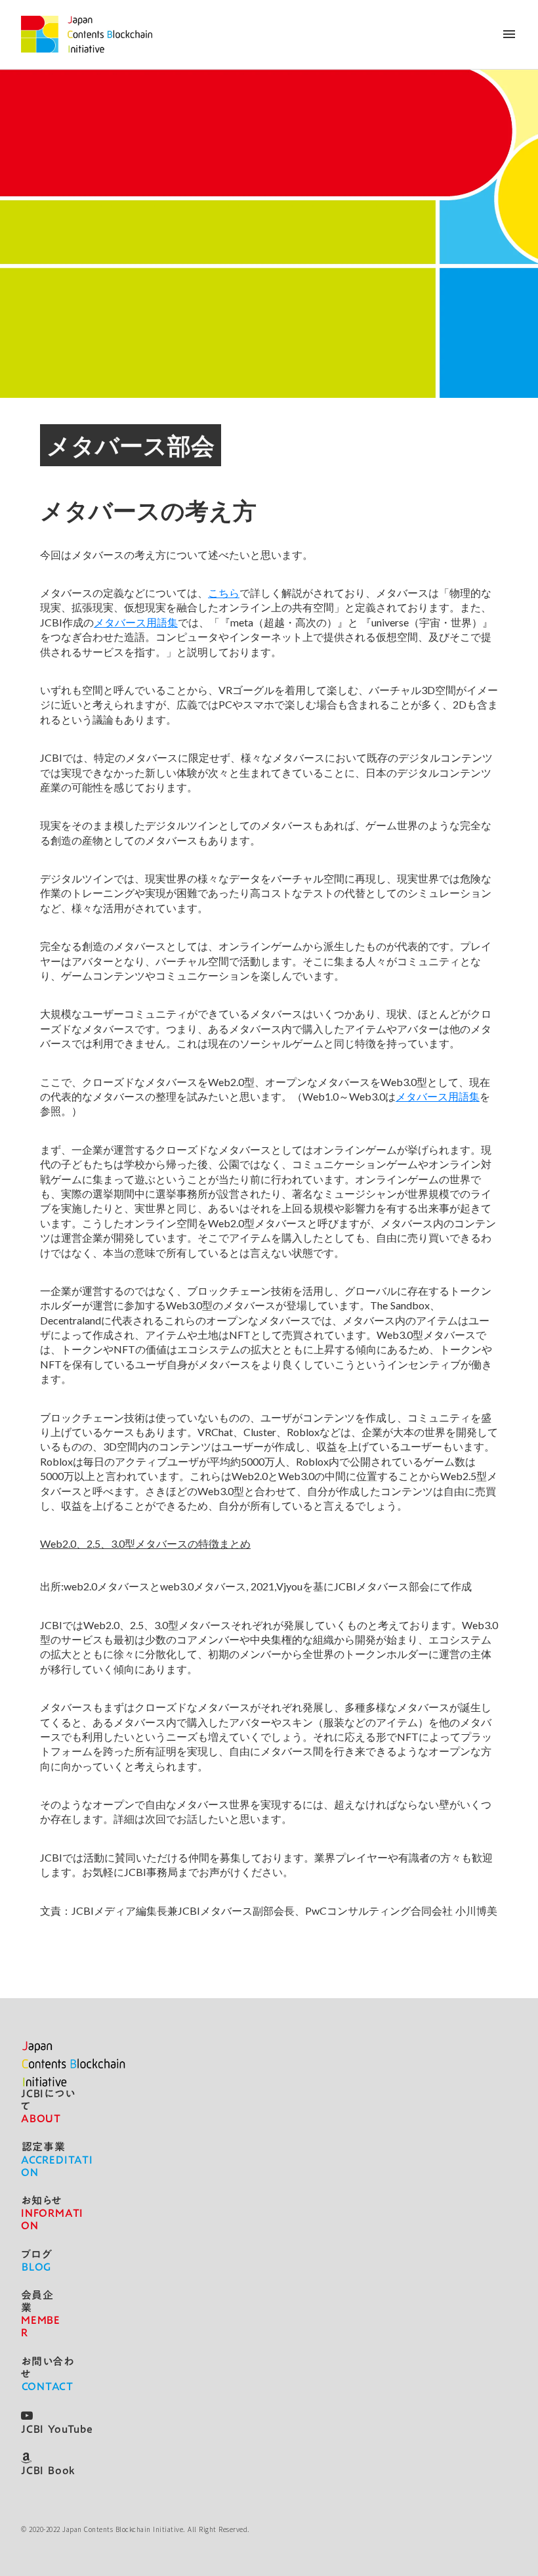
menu (509, 34)
